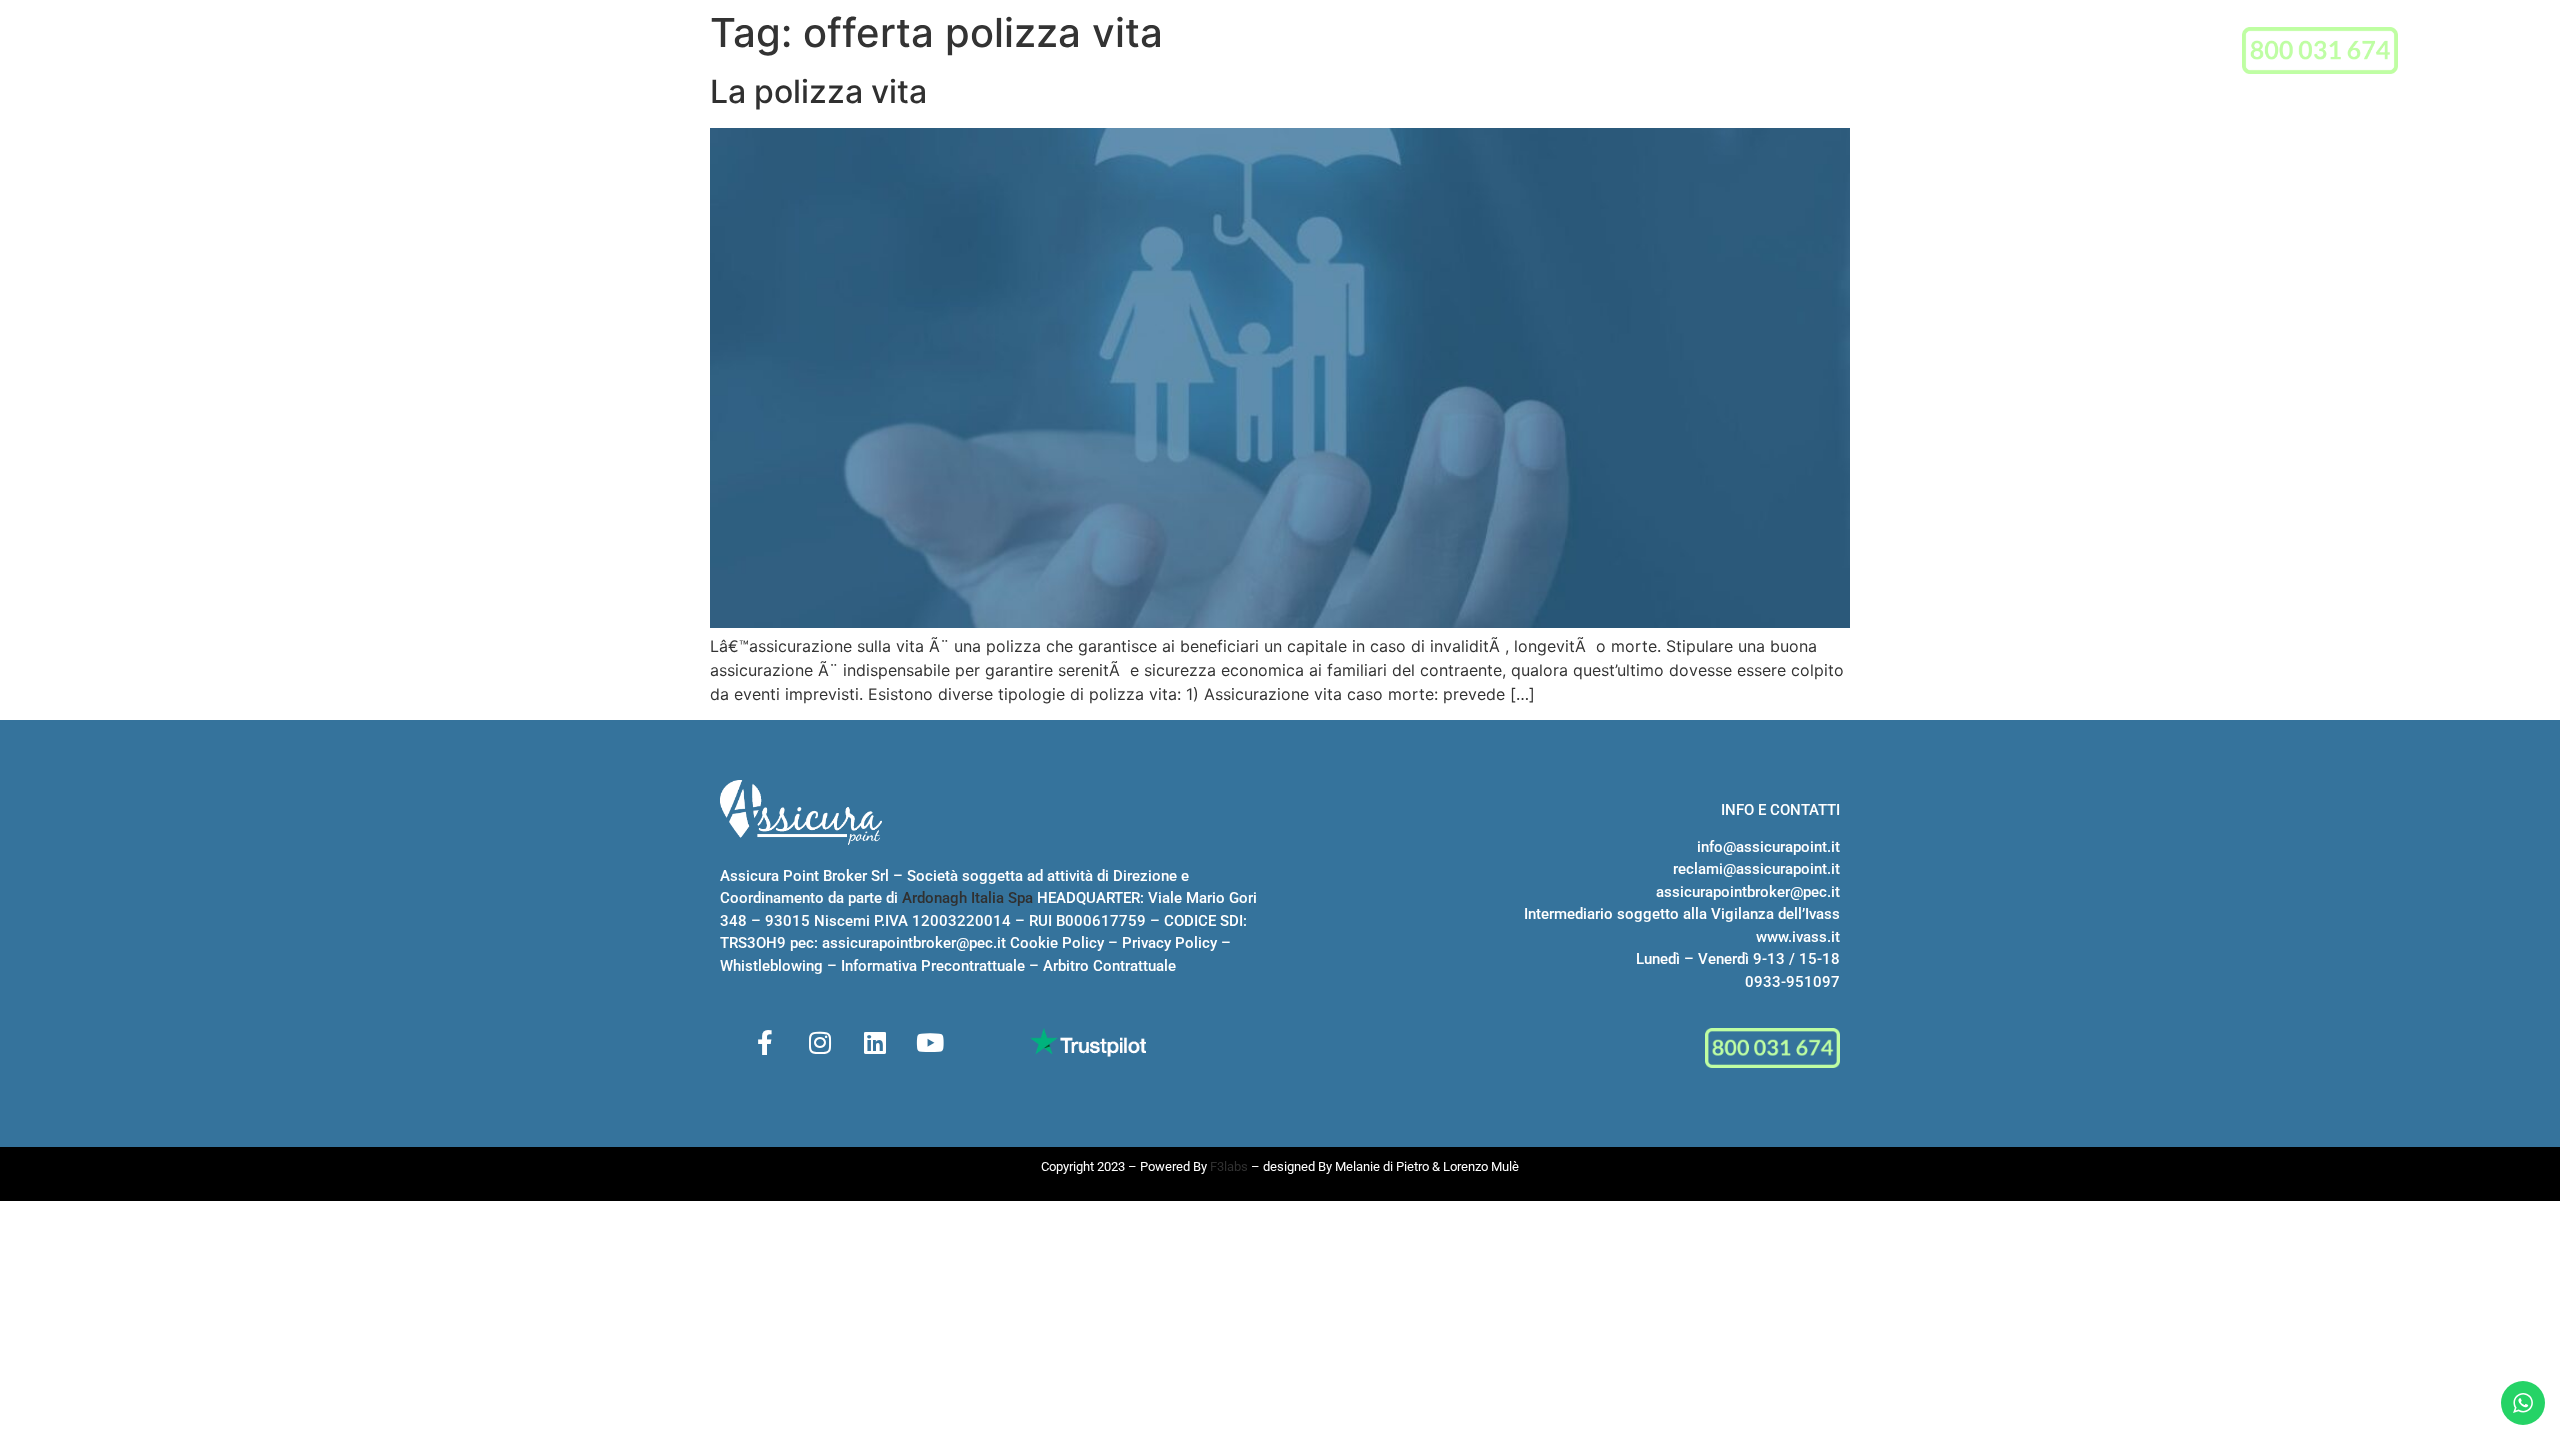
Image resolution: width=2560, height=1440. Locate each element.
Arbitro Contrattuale (1109, 966)
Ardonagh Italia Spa (967, 898)
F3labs (1229, 1166)
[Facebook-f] (765, 1042)
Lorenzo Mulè (1481, 1166)
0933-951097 (1792, 982)
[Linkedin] (875, 1042)
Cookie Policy (1057, 943)
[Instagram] (820, 1042)
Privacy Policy (1169, 943)
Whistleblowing (771, 966)
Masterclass (1328, 52)
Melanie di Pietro (1382, 1166)
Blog (1561, 52)
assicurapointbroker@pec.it (914, 943)
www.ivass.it (1798, 937)
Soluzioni (1202, 52)
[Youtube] (930, 1042)
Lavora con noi (1461, 52)
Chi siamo (1089, 52)
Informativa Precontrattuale (933, 966)
